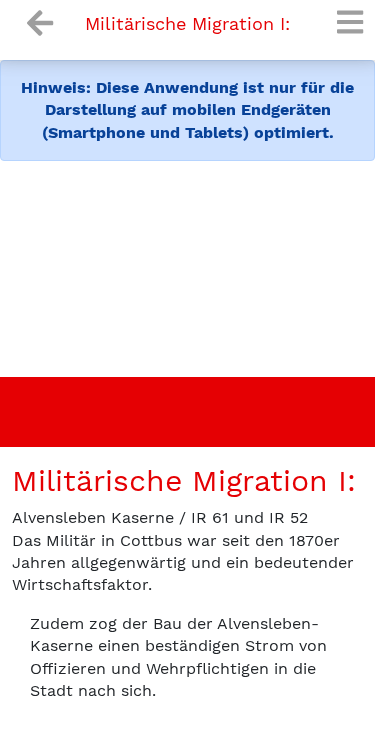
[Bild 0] (170, 368)
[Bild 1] (206, 368)
